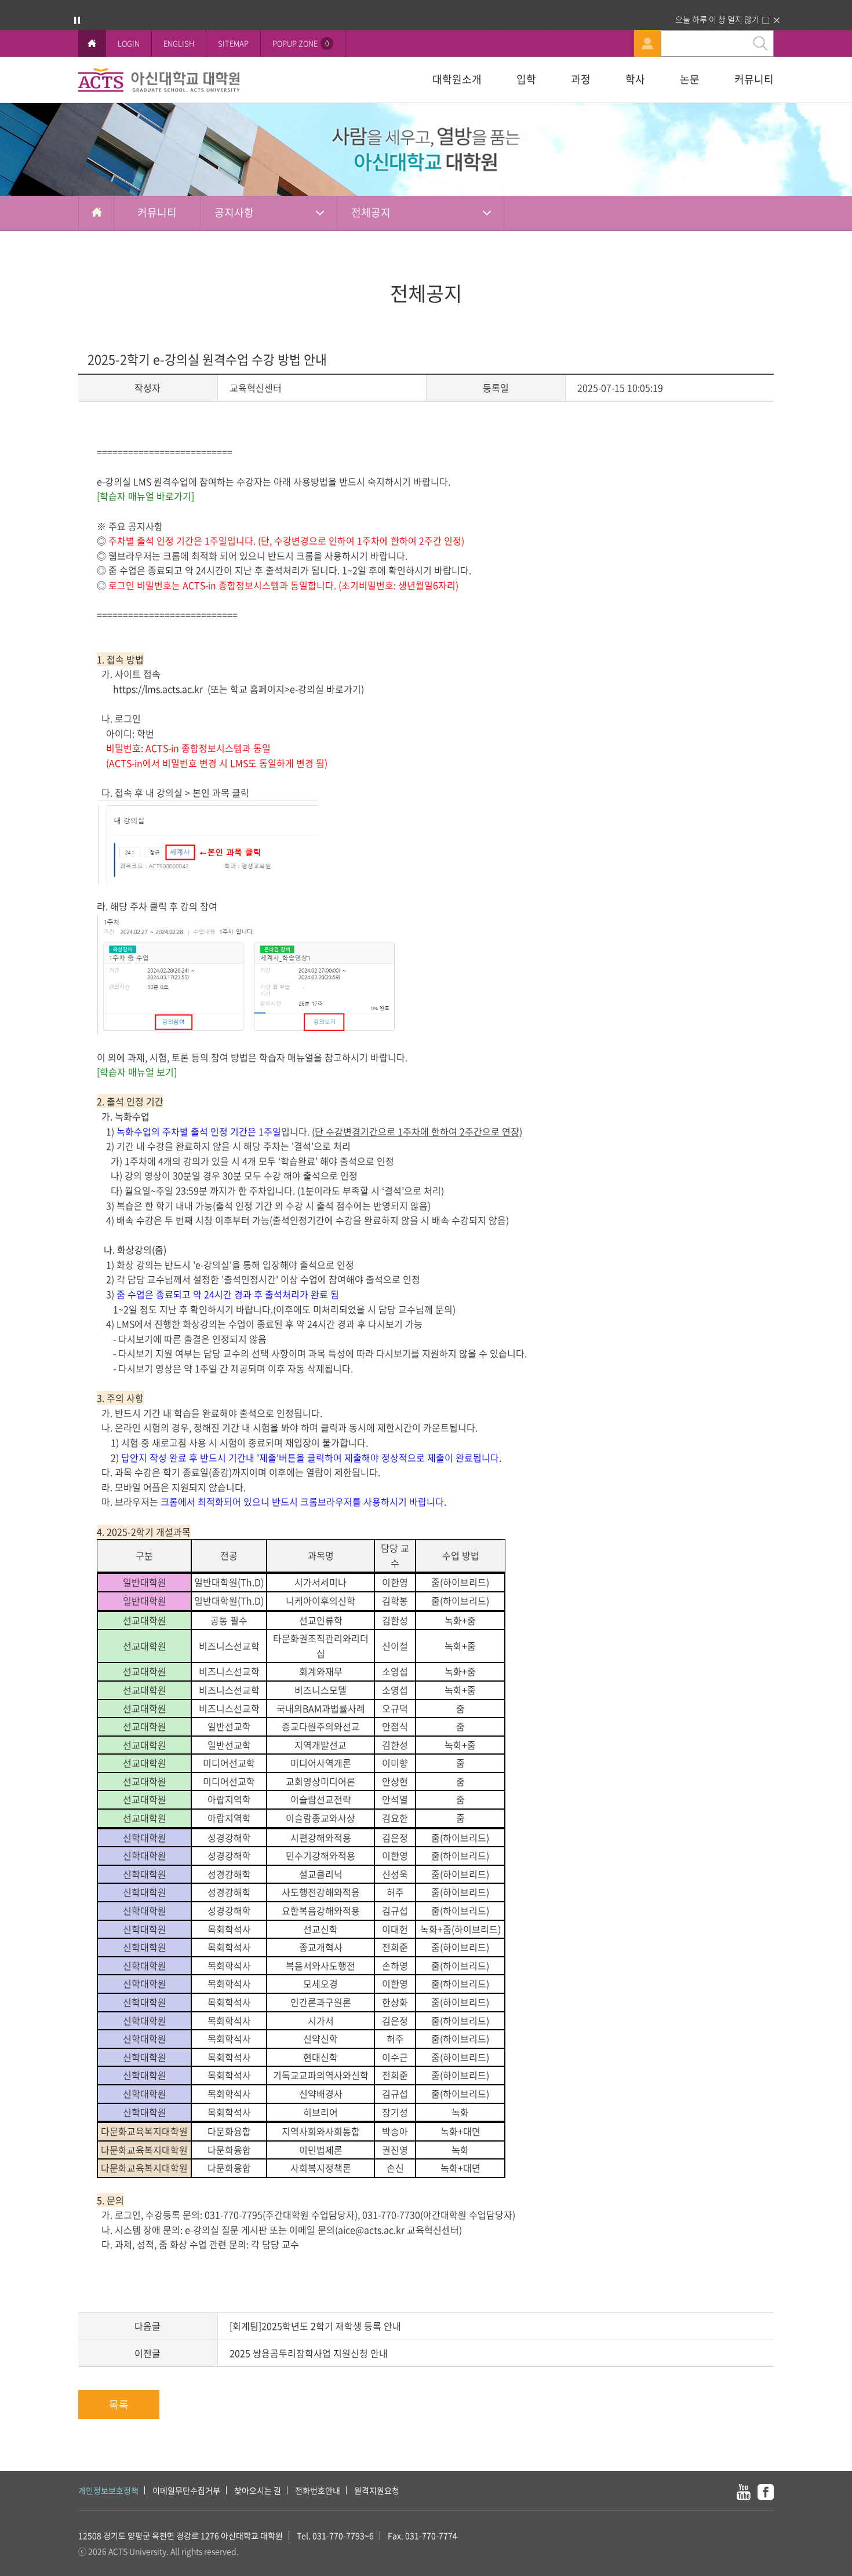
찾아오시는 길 (258, 2490)
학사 (635, 79)
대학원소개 (457, 79)
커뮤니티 (754, 79)
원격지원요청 (377, 2490)
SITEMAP (233, 43)
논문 (690, 79)
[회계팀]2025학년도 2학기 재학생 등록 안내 (315, 2326)
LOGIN (129, 43)
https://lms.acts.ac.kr (158, 689)
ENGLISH (179, 43)
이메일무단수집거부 (186, 2490)
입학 (526, 79)
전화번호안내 (318, 2490)
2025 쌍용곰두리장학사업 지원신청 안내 (309, 2353)
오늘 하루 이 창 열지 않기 (717, 19)
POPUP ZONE (301, 43)
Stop (77, 20)
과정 (581, 79)
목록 (119, 2404)
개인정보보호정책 (108, 2490)
